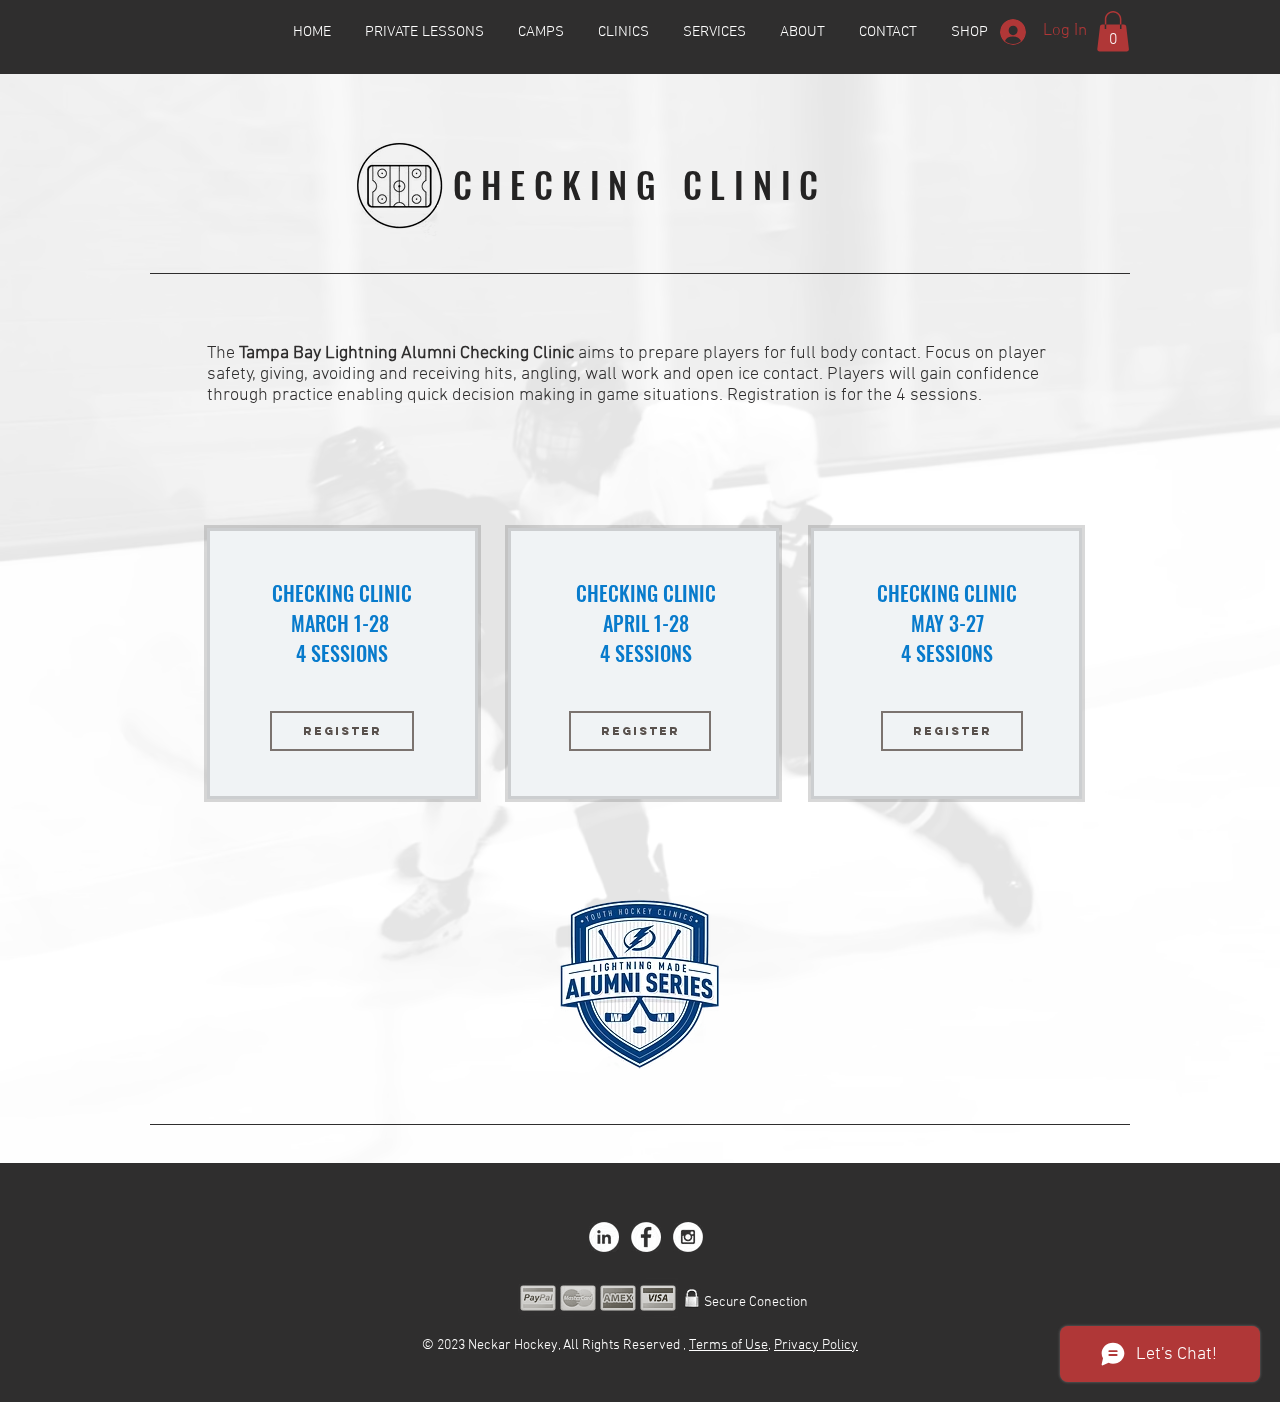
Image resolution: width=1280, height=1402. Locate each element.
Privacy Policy (816, 1345)
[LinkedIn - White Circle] (604, 1237)
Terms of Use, (730, 1345)
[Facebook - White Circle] (646, 1237)
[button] (1113, 31)
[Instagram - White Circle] (688, 1237)
